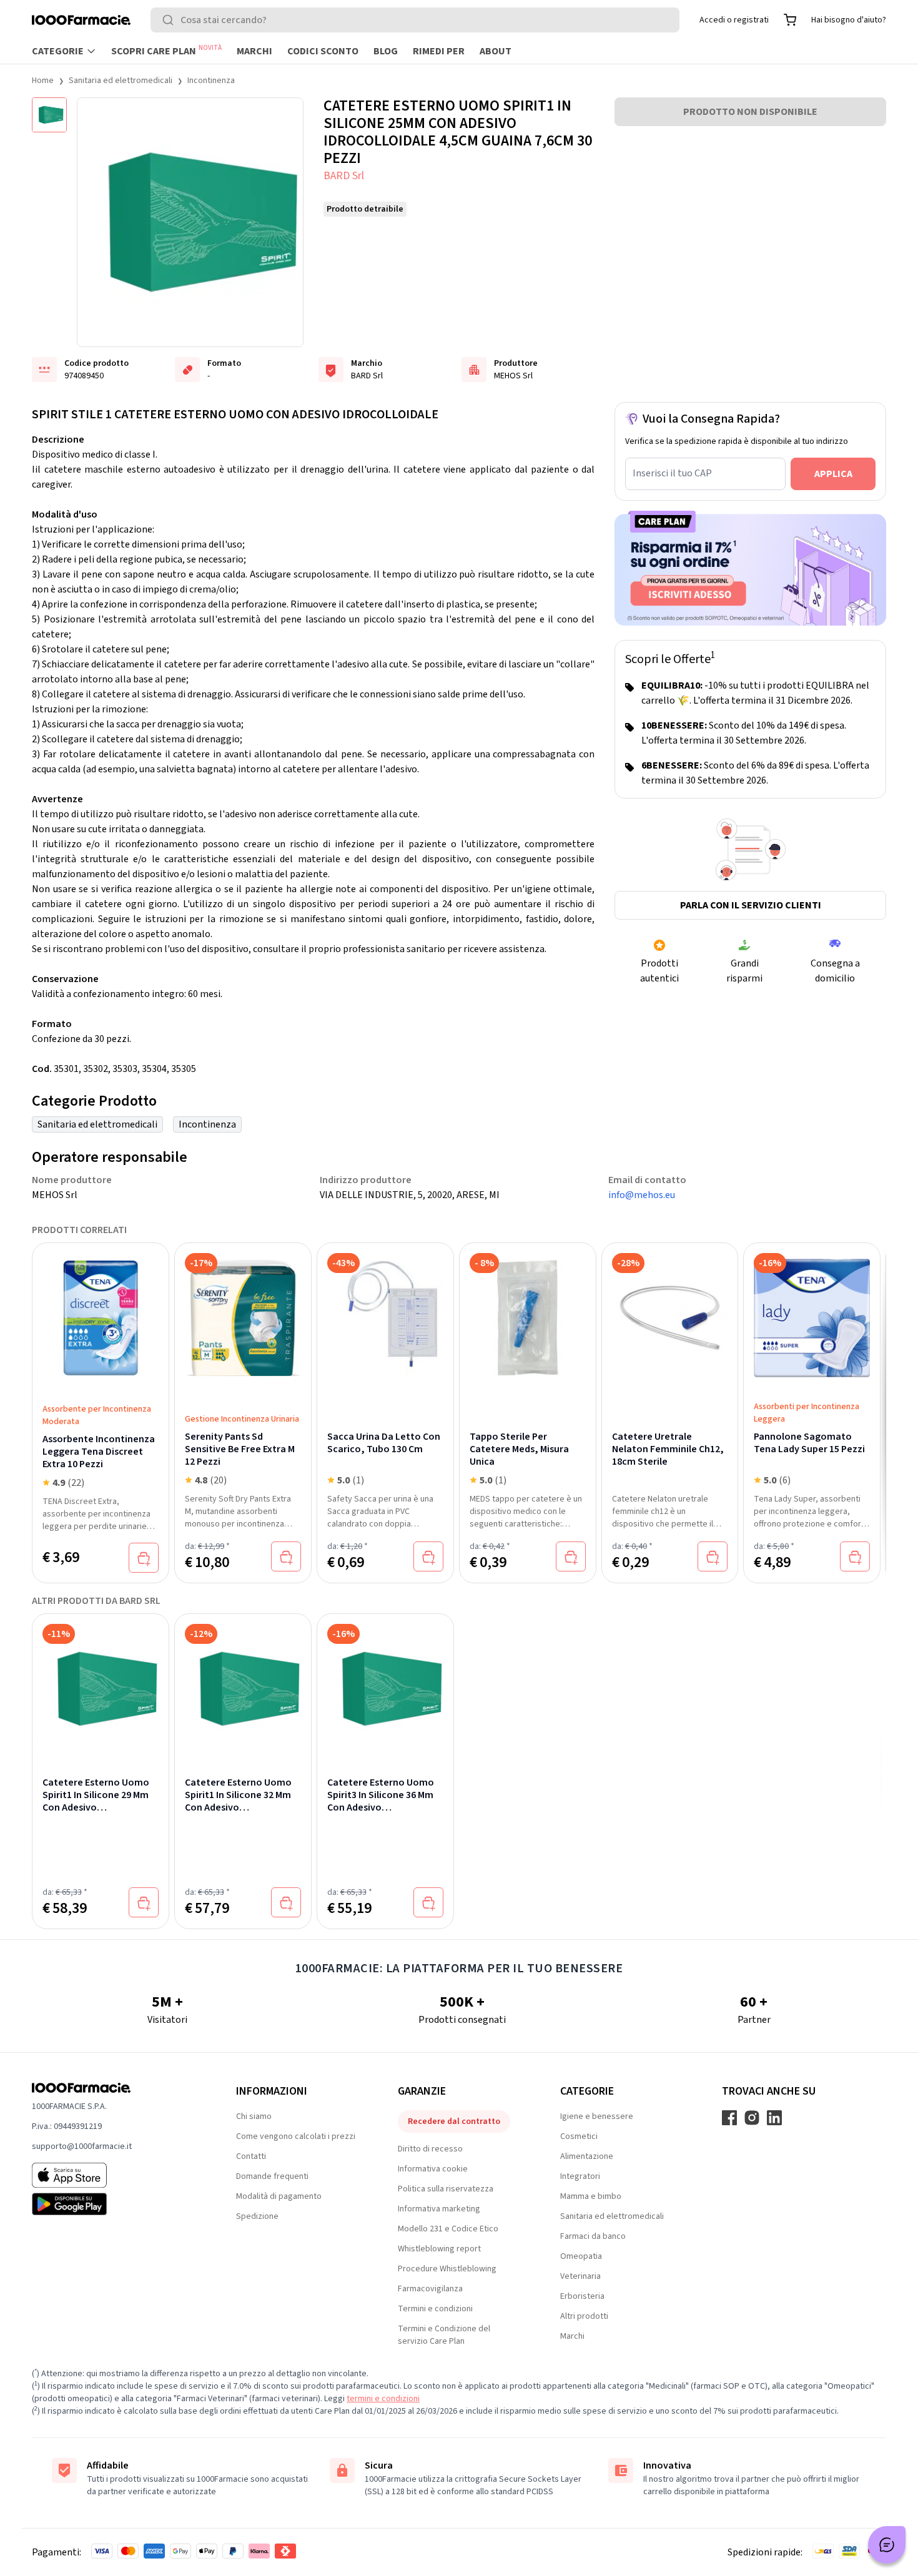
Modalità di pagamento (279, 2196)
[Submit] (170, 20)
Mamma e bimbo (591, 2196)
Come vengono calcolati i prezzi (296, 2136)
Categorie (58, 51)
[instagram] (752, 2118)
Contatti (251, 2156)
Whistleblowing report (439, 2249)
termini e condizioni (383, 2399)
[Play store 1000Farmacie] (114, 2204)
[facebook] (729, 2118)
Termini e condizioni (435, 2309)
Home (43, 81)
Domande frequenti (272, 2176)
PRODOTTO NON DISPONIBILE (750, 112)
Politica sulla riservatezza (446, 2189)
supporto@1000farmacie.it (82, 2146)
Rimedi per (439, 51)
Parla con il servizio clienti (751, 905)
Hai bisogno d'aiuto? (849, 20)
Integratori (580, 2176)
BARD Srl (344, 176)
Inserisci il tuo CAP (672, 473)
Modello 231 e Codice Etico (448, 2229)
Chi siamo (254, 2116)
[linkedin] (774, 2118)
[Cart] (790, 20)
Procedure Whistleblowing (447, 2269)
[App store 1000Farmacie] (114, 2175)
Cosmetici (579, 2136)
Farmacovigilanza (430, 2289)
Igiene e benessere (597, 2116)
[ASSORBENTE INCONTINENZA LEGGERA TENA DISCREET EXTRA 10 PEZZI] (101, 1318)
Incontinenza (211, 81)
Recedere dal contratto (454, 2121)
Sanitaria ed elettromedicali (121, 81)
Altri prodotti (584, 2316)
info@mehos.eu (642, 1195)
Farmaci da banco (593, 2236)
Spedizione (257, 2216)
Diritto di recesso (430, 2149)
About (496, 51)
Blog (386, 51)
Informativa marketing (439, 2209)
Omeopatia (581, 2256)
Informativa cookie (433, 2169)
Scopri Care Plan (166, 51)
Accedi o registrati (734, 20)
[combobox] (415, 20)
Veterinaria (580, 2276)
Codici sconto (323, 51)
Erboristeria (582, 2296)
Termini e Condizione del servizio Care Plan (444, 2335)
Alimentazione (587, 2156)
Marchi (254, 51)
